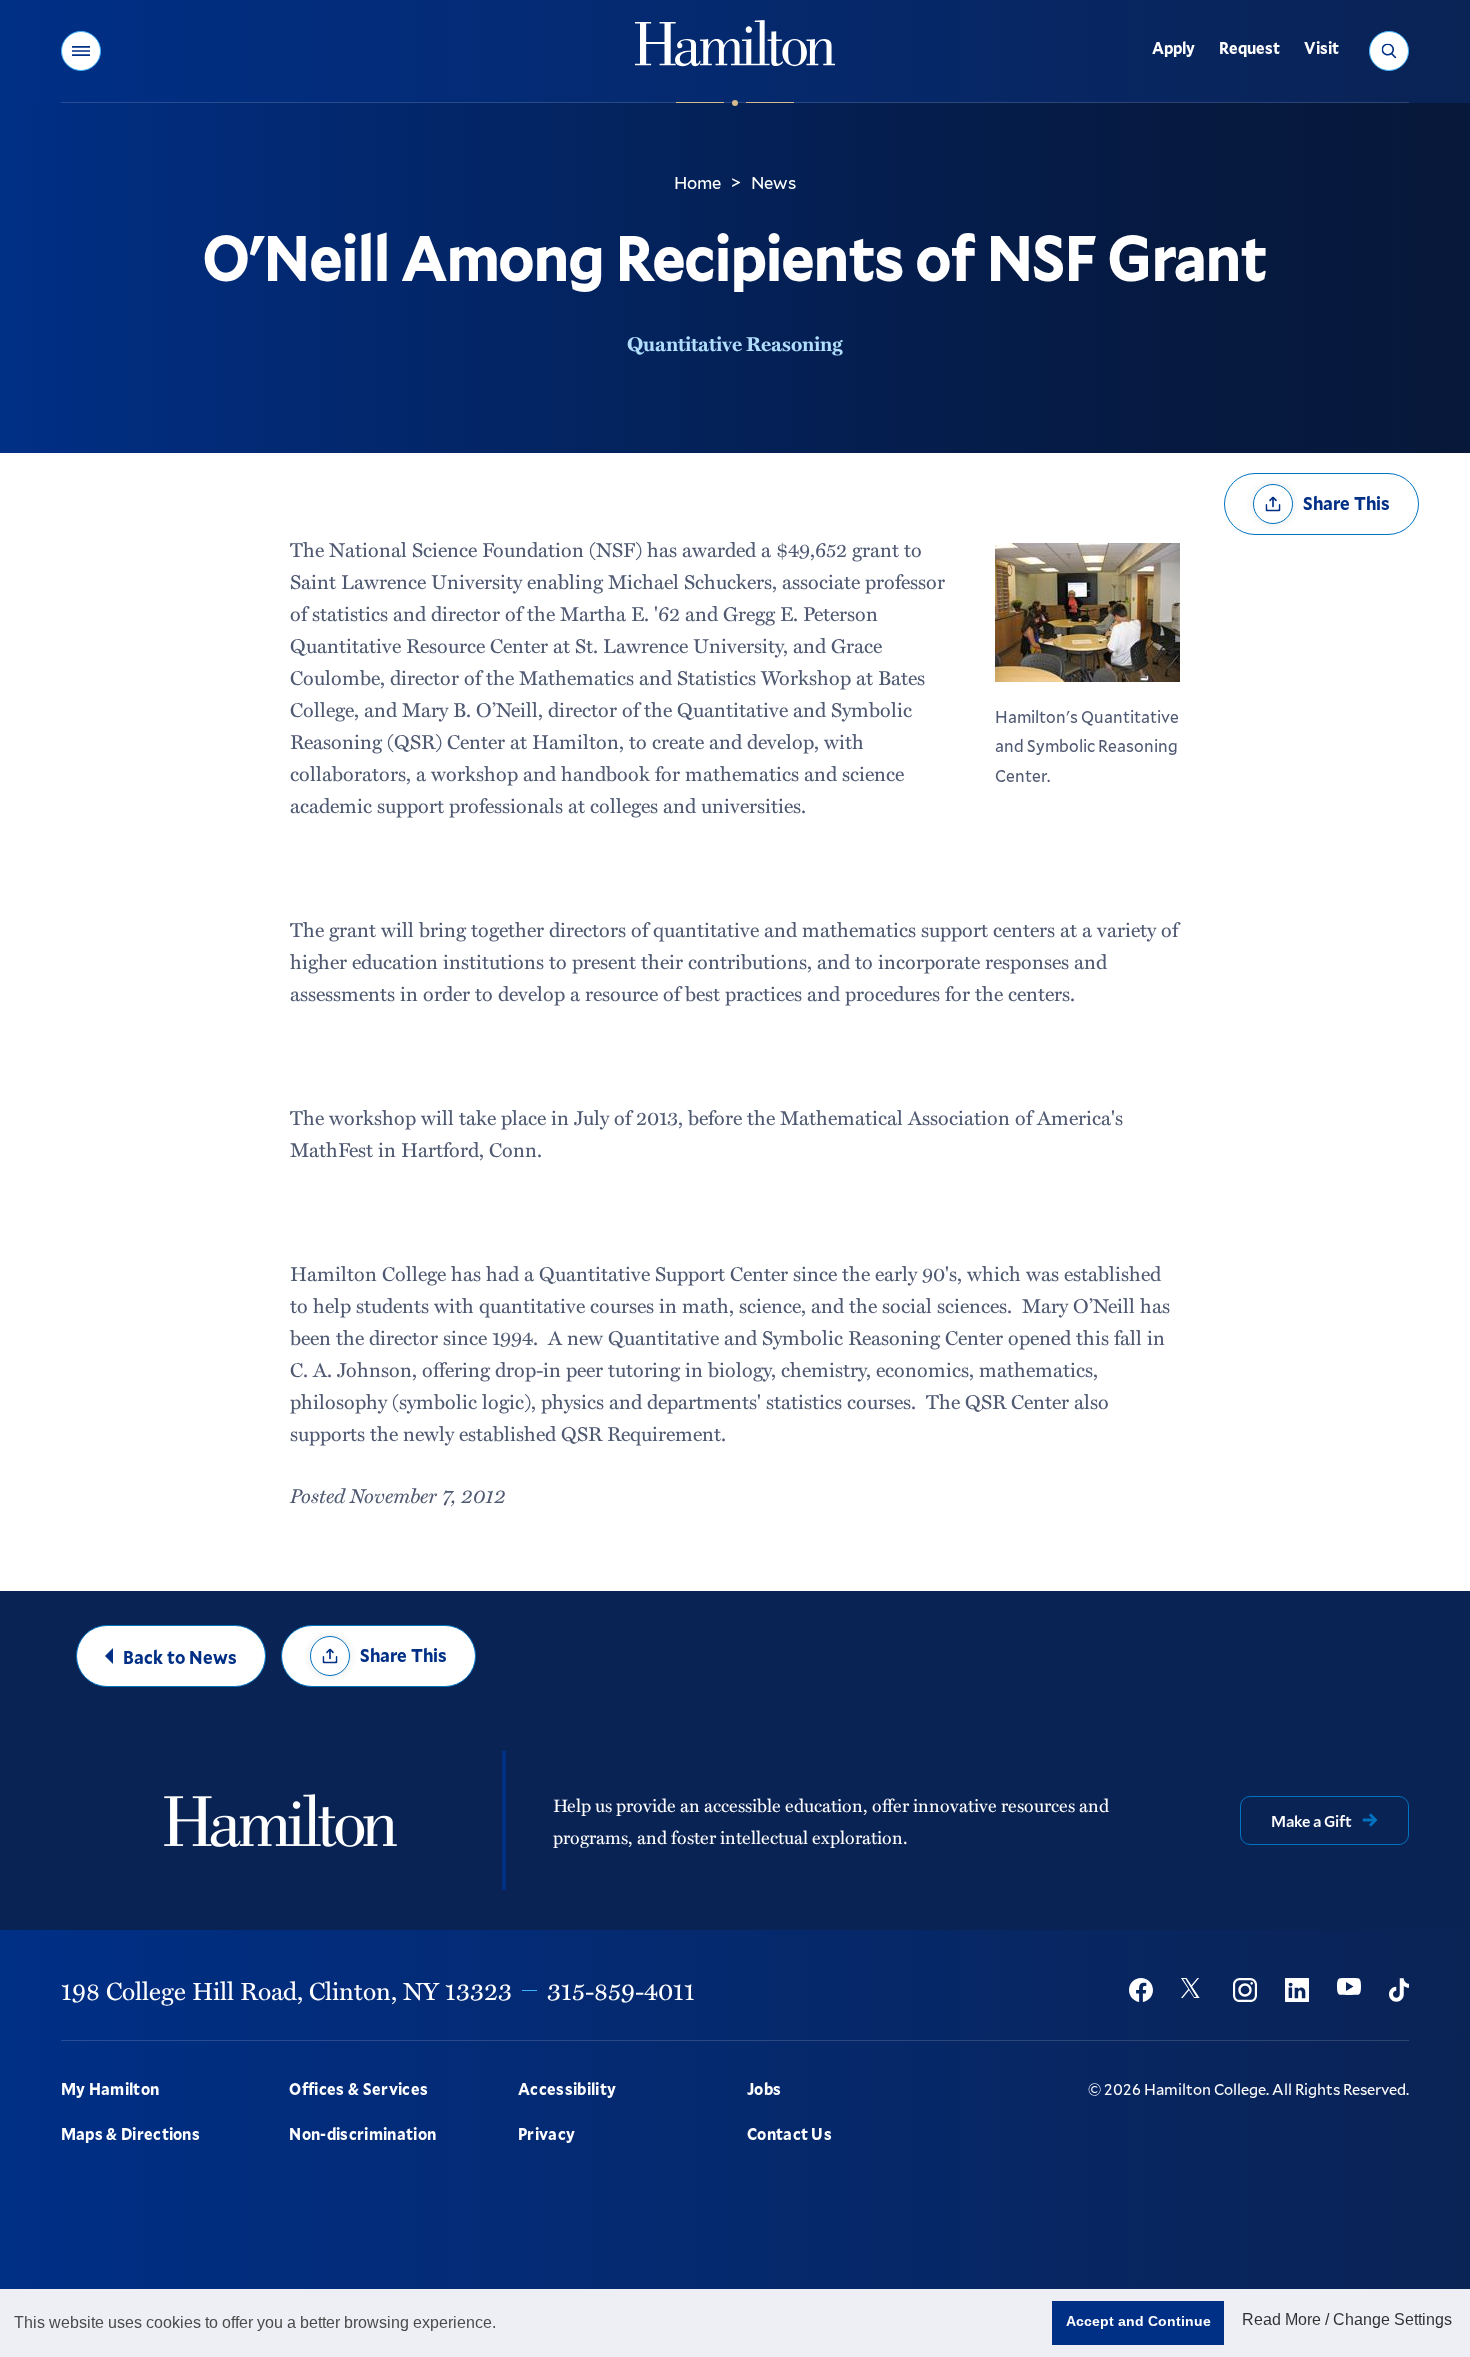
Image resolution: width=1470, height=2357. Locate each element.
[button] (81, 51)
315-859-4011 (621, 1990)
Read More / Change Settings (1347, 2319)
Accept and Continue (1138, 2321)
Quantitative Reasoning (735, 343)
